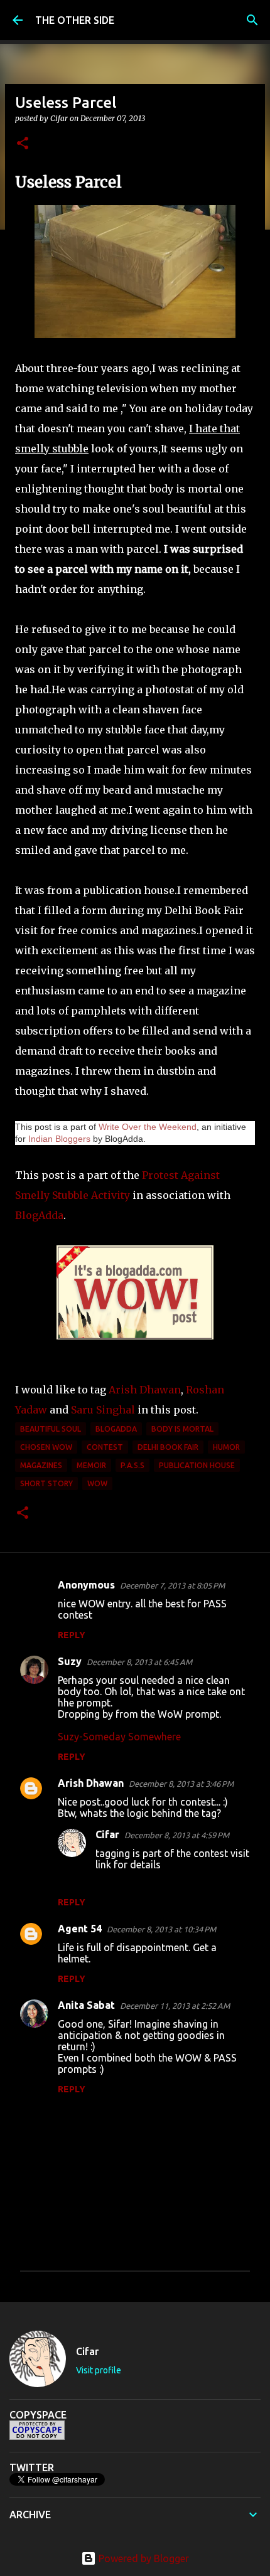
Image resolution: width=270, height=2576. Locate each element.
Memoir (91, 1465)
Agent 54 (80, 1929)
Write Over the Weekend (148, 1127)
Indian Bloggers (59, 1139)
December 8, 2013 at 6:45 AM (139, 1662)
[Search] (252, 20)
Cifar (107, 1834)
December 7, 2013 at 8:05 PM (172, 1585)
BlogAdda (39, 1215)
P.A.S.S (132, 1465)
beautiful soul (51, 1429)
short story (46, 1483)
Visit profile (99, 2370)
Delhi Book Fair (168, 1447)
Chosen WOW (46, 1447)
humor (226, 1447)
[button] (23, 144)
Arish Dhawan (145, 1390)
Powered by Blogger (143, 2558)
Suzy (70, 1661)
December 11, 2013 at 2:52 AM (175, 2006)
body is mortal (182, 1429)
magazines (41, 1465)
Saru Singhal (103, 1410)
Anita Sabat (86, 2005)
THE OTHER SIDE (75, 20)
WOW (97, 1483)
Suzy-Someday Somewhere (119, 1737)
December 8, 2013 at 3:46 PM (181, 1784)
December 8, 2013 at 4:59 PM (177, 1835)
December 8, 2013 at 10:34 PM (161, 1929)
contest (105, 1447)
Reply (72, 1635)
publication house (197, 1465)
